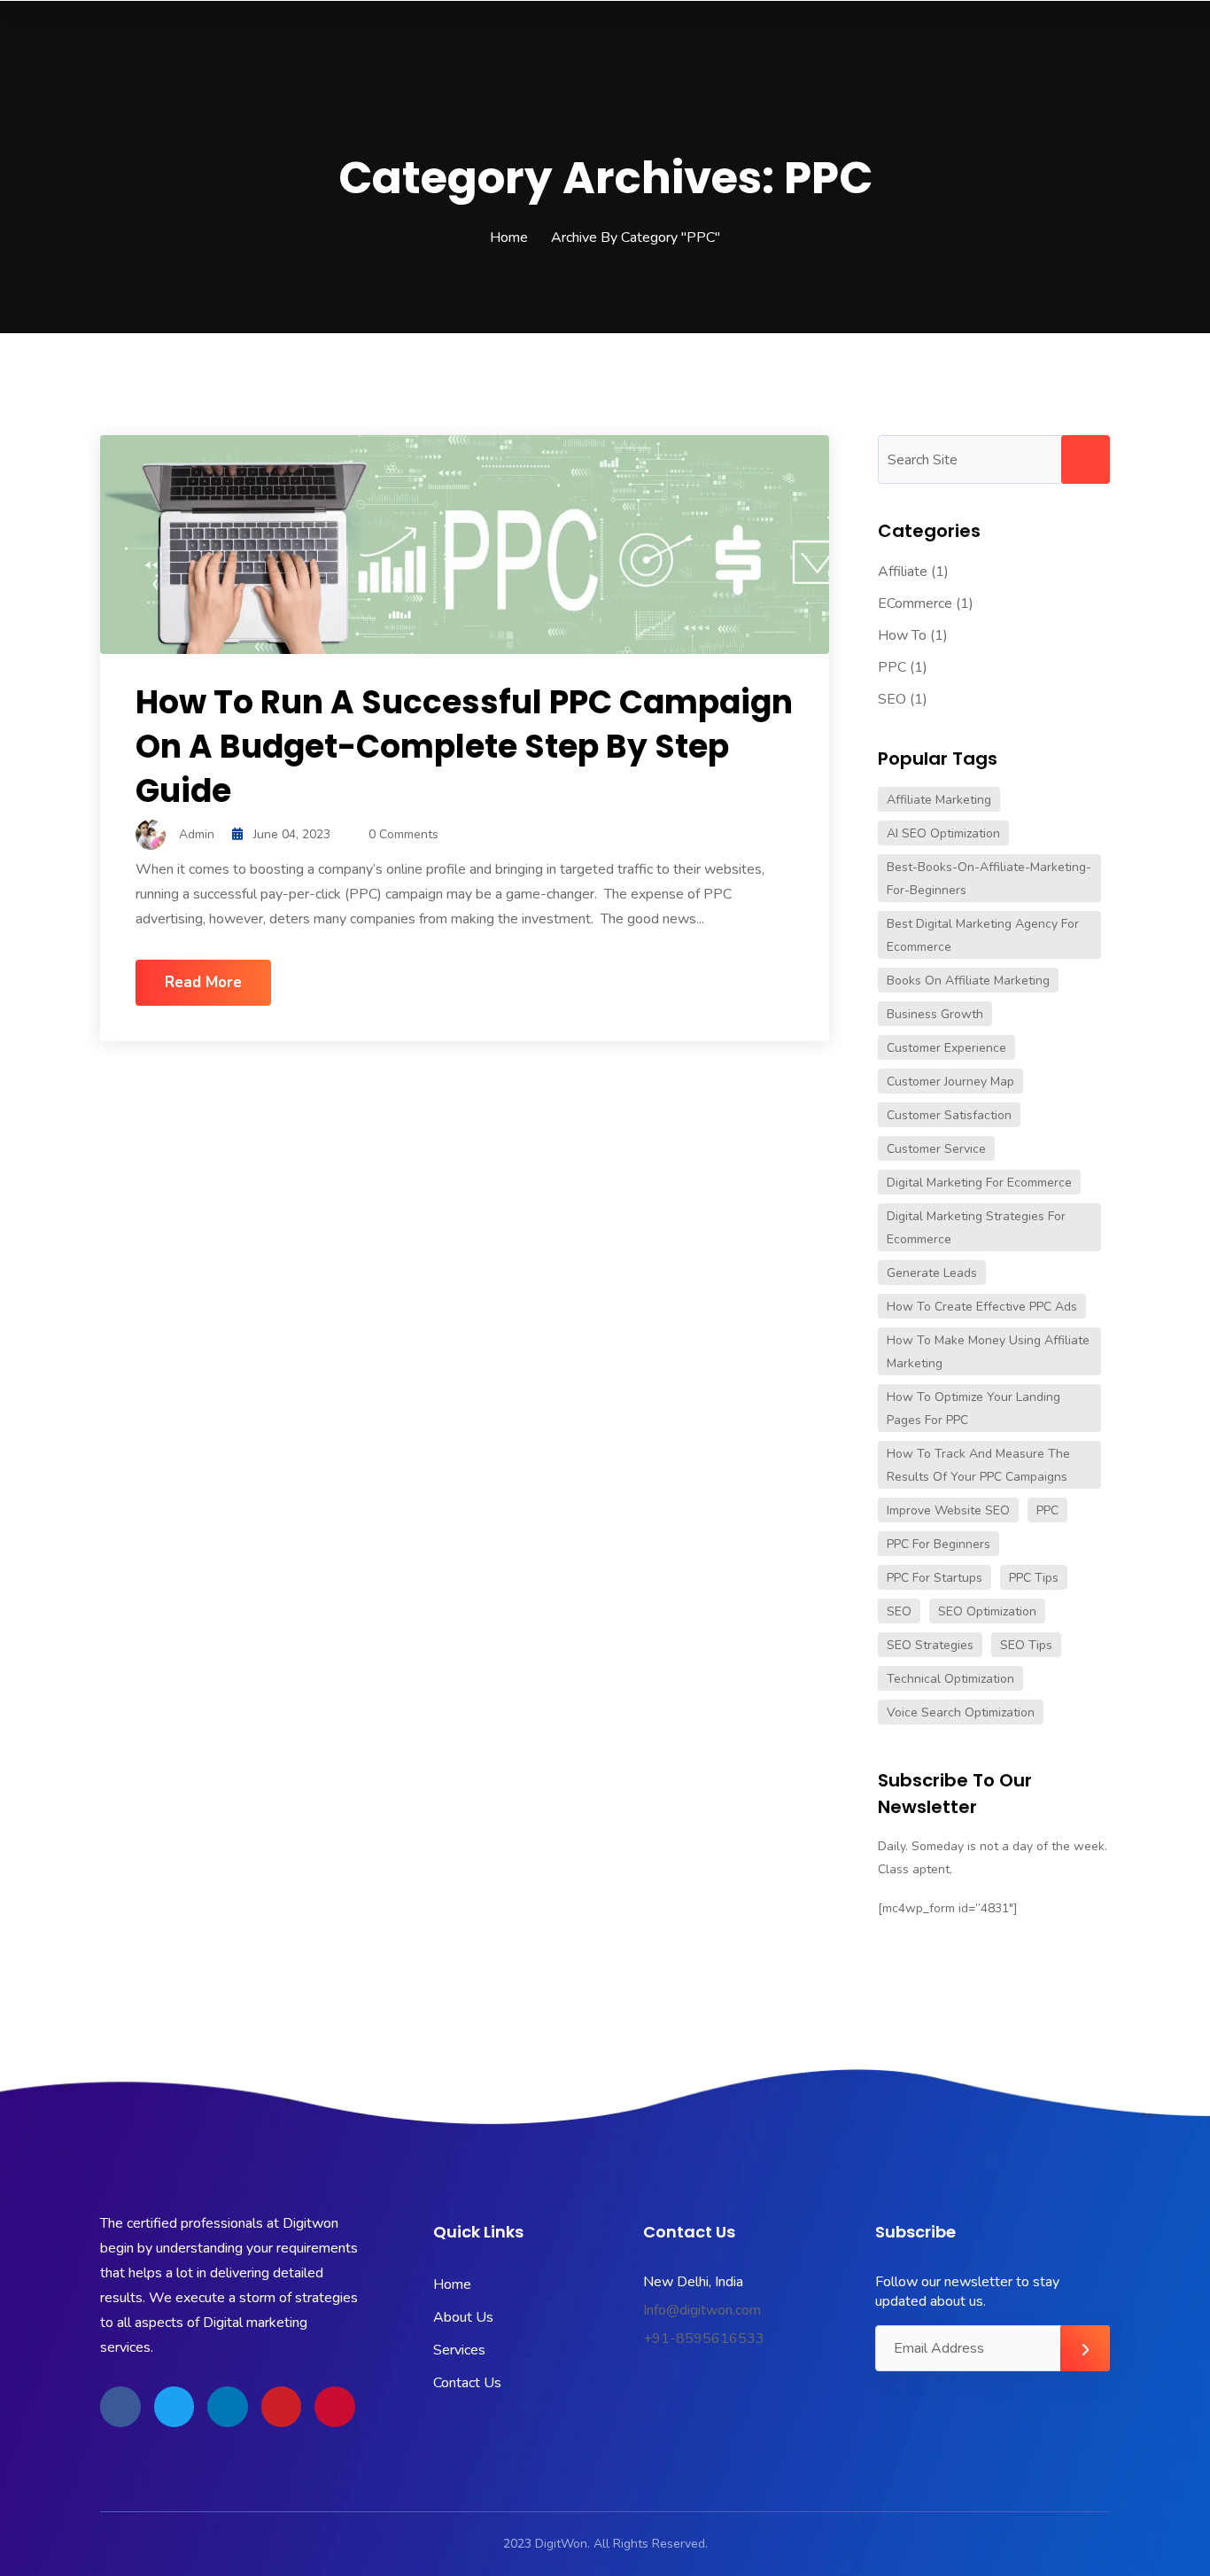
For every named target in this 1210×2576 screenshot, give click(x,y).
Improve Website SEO (948, 1510)
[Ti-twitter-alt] (175, 2407)
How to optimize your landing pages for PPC (973, 1409)
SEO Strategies (930, 1645)
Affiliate (903, 572)
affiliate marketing (939, 800)
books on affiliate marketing (968, 981)
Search (1086, 459)
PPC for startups (935, 1578)
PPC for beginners (939, 1544)
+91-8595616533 (704, 2339)
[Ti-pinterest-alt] (282, 2407)
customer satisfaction (949, 1115)
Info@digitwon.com (702, 2310)
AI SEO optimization (943, 833)
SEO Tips (1026, 1645)
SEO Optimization (987, 1611)
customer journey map (950, 1082)
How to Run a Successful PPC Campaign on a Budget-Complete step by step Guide (464, 747)
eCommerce (915, 603)
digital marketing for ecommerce (979, 1183)
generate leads (932, 1273)
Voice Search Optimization (961, 1712)
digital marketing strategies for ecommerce (976, 1228)
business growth (935, 1014)
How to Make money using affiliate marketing (988, 1352)
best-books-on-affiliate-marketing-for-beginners (989, 879)
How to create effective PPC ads (982, 1307)
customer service (936, 1149)
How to (902, 635)
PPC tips (1034, 1578)
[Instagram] (335, 2407)
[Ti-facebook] (120, 2407)
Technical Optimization (950, 1679)
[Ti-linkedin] (228, 2407)
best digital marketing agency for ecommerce (983, 935)
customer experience (946, 1048)
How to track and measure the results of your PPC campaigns (978, 1465)
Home (509, 237)
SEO (892, 699)
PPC (892, 667)
